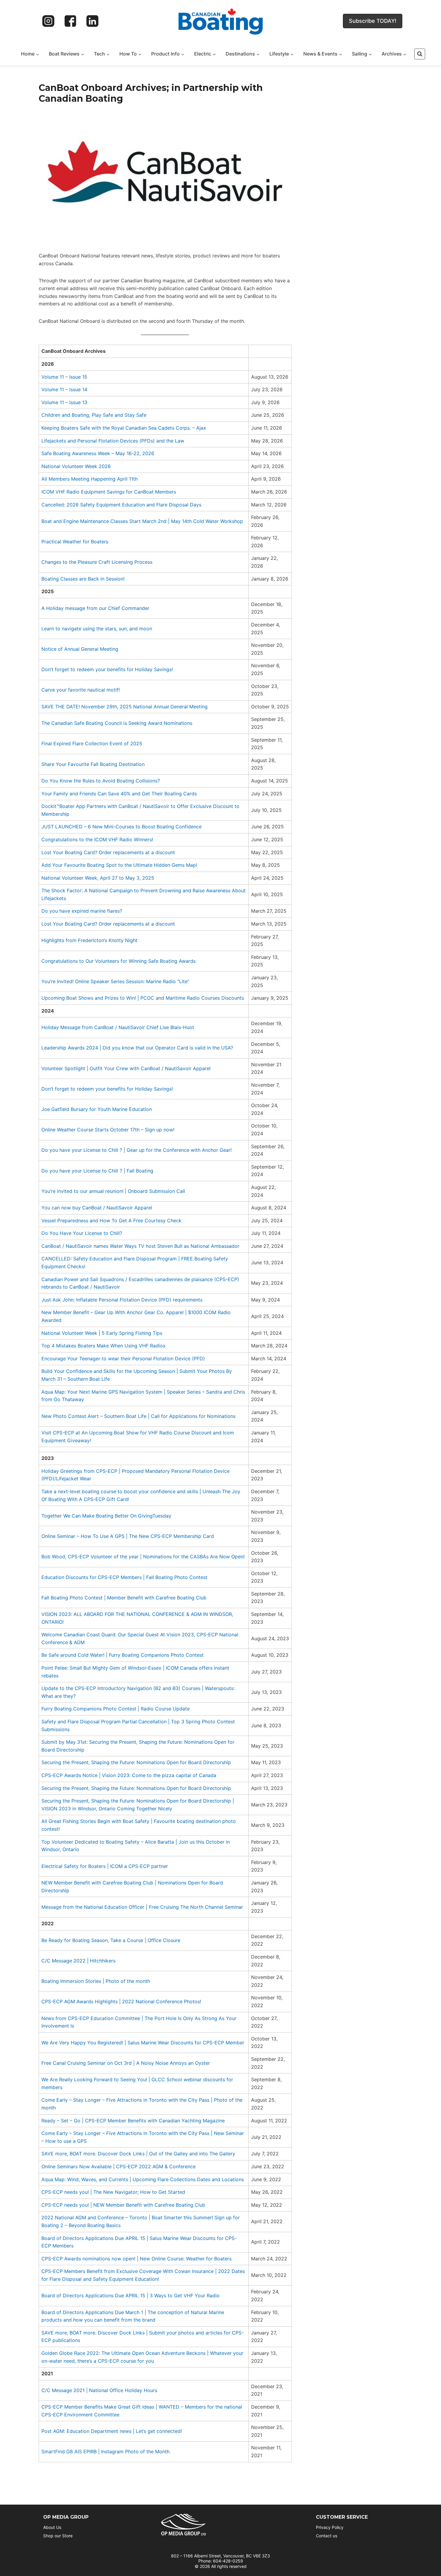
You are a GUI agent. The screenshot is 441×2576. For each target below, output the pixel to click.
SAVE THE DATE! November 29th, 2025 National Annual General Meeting (124, 707)
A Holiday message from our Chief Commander (95, 608)
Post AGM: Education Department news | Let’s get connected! (112, 2431)
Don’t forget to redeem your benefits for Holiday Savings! (107, 669)
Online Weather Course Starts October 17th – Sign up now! (108, 1130)
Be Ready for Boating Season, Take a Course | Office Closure (111, 1940)
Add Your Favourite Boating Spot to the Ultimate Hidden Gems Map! (119, 865)
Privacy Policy (330, 2527)
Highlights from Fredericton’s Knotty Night (89, 940)
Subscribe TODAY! (373, 21)
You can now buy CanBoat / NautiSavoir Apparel (97, 1208)
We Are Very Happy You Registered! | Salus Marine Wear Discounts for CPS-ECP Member (143, 2043)
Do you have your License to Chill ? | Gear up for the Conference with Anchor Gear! (136, 1150)
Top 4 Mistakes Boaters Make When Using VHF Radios (103, 1346)
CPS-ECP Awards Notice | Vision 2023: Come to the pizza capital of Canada (129, 1775)
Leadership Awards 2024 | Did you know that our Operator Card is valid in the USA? (137, 1048)
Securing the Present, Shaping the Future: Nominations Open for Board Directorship (136, 1762)
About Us (52, 2527)
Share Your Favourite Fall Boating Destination (93, 764)
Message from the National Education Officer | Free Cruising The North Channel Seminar (142, 1907)
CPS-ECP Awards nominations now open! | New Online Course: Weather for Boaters (136, 2259)
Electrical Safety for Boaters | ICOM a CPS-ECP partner (105, 1866)
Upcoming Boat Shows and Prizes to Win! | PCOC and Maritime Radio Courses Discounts (143, 998)
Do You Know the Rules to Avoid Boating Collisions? (101, 781)
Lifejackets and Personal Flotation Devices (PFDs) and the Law (113, 441)
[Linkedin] (92, 21)
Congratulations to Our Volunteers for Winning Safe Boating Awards (118, 961)
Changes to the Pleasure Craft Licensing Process (97, 562)
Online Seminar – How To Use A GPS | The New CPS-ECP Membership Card (128, 1536)
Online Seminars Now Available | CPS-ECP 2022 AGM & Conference (118, 2166)
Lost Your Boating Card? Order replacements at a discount (108, 852)
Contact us (327, 2536)
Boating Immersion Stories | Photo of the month (96, 1981)
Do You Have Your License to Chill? (82, 1233)
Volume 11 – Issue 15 (64, 377)
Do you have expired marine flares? (82, 911)
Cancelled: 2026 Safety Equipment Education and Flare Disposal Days (121, 505)
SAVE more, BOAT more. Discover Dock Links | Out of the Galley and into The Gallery (138, 2154)
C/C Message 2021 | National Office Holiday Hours (99, 2390)
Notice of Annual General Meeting (80, 649)
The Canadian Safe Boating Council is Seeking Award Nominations (117, 723)
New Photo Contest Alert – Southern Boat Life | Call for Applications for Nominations (138, 1416)
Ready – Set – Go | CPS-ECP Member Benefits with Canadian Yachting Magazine (133, 2121)
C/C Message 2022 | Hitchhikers (78, 1961)
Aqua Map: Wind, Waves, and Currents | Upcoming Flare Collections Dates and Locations (143, 2179)
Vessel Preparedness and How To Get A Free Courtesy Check (111, 1220)
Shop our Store (58, 2536)
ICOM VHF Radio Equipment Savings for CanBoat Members (109, 492)
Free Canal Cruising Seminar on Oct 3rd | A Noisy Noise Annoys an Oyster (126, 2063)
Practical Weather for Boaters (75, 542)
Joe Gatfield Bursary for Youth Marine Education (97, 1109)
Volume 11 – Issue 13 (64, 402)
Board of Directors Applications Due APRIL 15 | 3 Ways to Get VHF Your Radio (130, 2295)
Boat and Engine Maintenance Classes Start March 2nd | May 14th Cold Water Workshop (142, 521)
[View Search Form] (420, 54)
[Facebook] (70, 21)
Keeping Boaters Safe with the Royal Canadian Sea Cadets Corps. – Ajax (124, 428)
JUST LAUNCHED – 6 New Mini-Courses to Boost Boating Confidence (121, 827)
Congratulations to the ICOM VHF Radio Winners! (97, 839)
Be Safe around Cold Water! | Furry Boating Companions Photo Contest (123, 1655)
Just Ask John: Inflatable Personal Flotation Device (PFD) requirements (122, 1300)
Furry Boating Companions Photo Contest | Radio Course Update (115, 1709)
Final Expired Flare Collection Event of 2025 (92, 743)
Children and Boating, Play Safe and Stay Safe (94, 415)
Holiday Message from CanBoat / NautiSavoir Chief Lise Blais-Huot (118, 1027)
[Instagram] (48, 21)
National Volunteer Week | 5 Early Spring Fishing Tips (102, 1333)
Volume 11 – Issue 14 (64, 389)
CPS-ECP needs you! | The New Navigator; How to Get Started (113, 2192)
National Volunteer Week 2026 (76, 466)
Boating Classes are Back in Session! (83, 579)
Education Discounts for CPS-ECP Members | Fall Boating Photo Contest (124, 1577)
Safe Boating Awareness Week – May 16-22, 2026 (98, 453)
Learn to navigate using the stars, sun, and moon (97, 629)
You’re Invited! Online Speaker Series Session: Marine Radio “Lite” (115, 981)
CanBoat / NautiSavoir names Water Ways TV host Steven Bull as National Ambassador (140, 1246)
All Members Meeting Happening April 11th (90, 479)
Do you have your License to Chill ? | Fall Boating (97, 1171)
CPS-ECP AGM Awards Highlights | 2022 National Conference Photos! (121, 2001)
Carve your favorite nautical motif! (81, 690)
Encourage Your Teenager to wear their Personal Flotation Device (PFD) (123, 1359)
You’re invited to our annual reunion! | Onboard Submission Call (113, 1191)
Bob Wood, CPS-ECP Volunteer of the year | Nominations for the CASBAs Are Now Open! (143, 1557)
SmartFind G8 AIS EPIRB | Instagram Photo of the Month (105, 2451)
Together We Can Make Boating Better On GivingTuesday (106, 1516)
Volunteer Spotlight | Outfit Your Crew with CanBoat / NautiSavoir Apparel (126, 1068)
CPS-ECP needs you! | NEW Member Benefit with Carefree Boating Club (123, 2205)
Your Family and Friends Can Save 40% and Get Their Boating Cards (119, 794)
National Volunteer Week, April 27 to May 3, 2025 (98, 878)
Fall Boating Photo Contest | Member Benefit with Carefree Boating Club (124, 1598)
